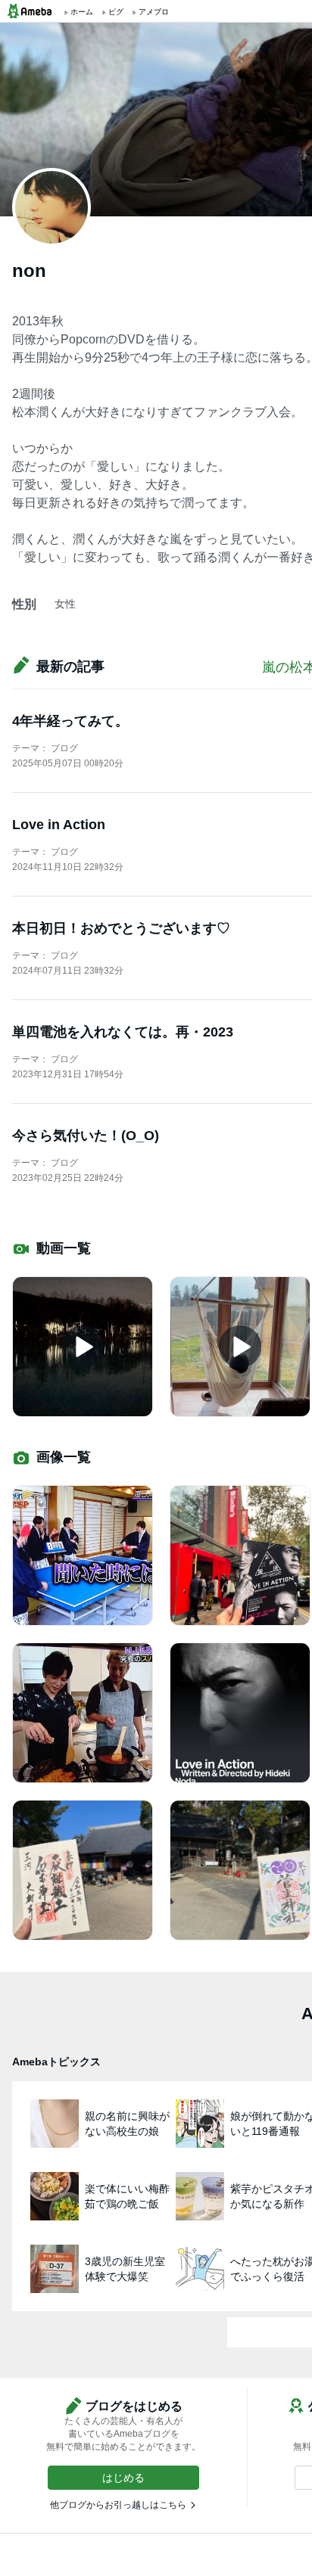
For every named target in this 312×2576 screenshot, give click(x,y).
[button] (123, 2478)
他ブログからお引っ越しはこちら (118, 2505)
